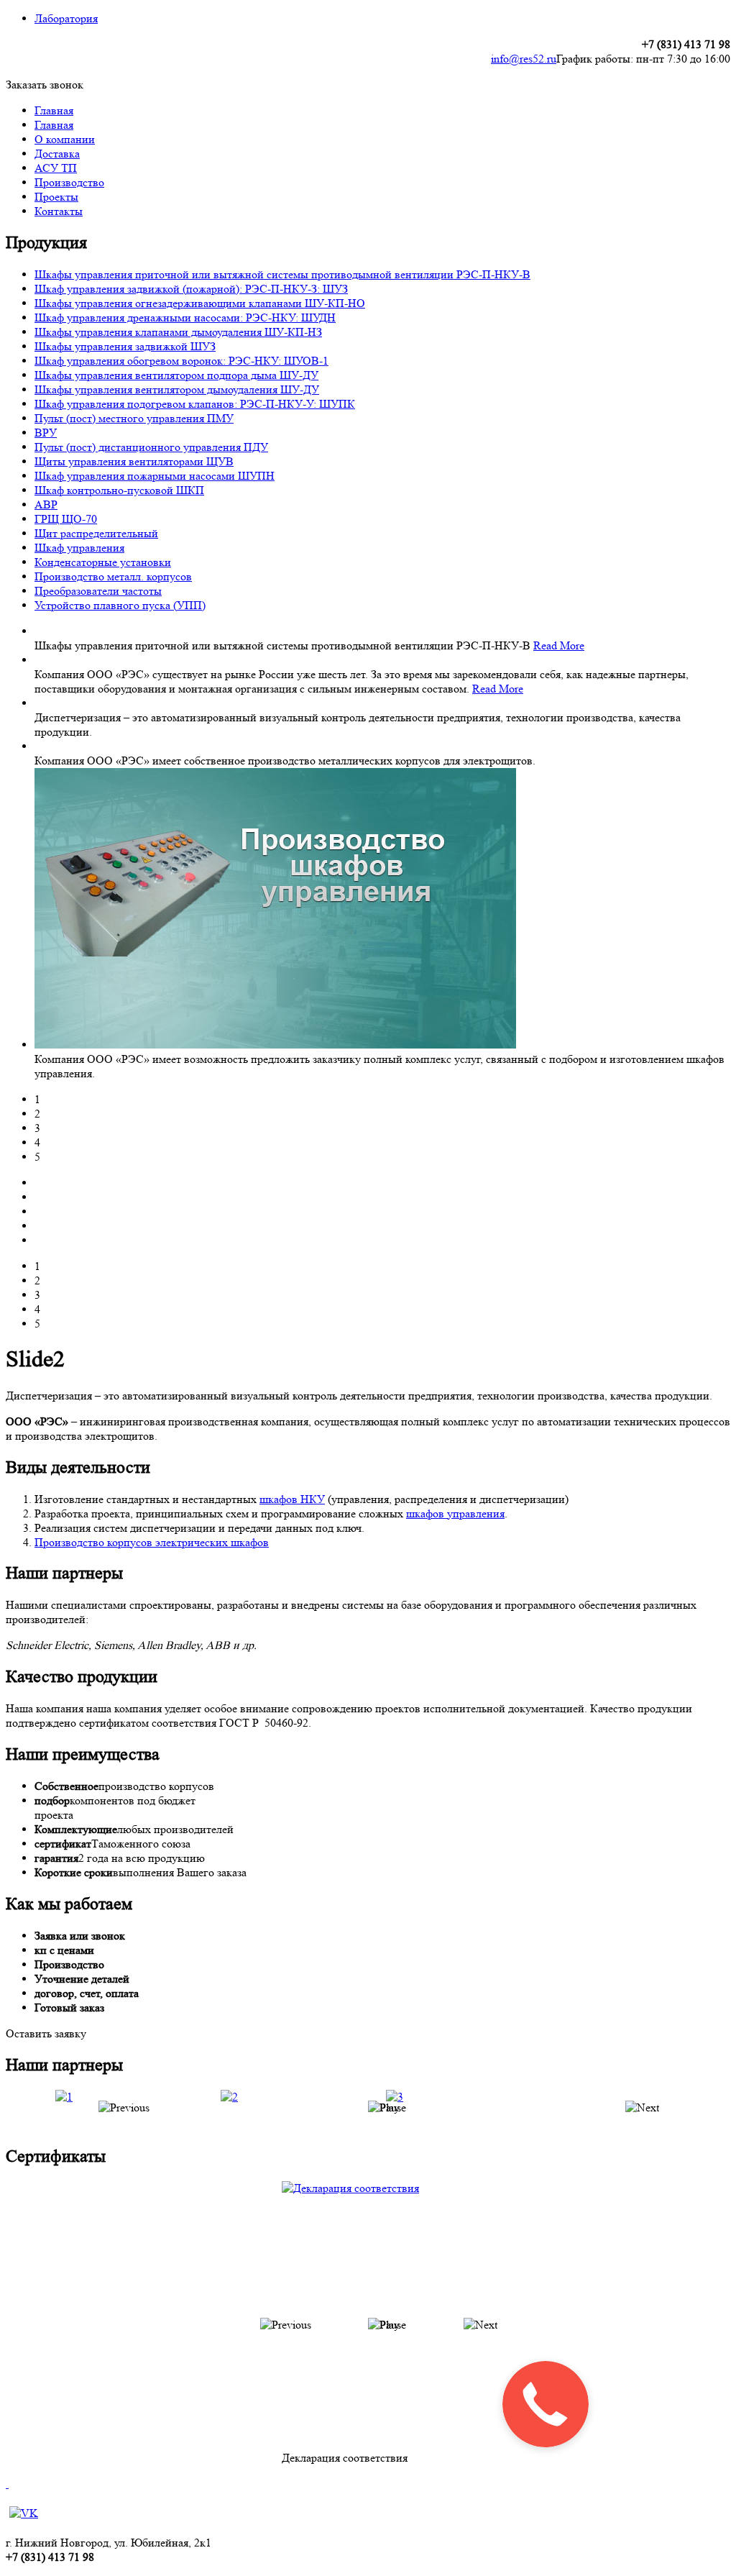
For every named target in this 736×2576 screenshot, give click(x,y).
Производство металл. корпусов (113, 576)
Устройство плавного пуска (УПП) (120, 605)
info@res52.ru (524, 59)
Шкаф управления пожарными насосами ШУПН (155, 476)
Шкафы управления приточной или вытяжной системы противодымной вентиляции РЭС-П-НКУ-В (282, 274)
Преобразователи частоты (98, 591)
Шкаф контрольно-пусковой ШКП (119, 490)
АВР (46, 504)
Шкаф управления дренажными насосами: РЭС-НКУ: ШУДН (185, 318)
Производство (69, 182)
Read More (559, 645)
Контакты (59, 211)
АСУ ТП (56, 168)
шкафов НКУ (292, 1499)
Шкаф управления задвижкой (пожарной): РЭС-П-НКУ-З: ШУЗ (191, 289)
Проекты (56, 197)
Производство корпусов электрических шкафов (152, 1542)
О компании (65, 139)
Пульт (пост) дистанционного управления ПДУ (151, 447)
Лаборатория (66, 18)
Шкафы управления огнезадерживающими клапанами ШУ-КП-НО (200, 303)
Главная (54, 110)
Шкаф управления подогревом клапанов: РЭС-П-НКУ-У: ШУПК (195, 404)
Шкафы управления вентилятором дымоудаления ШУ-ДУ (177, 389)
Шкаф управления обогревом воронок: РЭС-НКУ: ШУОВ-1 (181, 361)
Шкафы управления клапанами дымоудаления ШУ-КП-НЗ (178, 332)
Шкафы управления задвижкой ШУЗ (125, 346)
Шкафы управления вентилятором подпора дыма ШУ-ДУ (176, 375)
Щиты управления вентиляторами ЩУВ (134, 461)
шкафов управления (455, 1513)
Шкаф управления (79, 548)
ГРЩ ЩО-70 (66, 519)
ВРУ (46, 433)
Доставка (57, 154)
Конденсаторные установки (103, 562)
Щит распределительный (96, 533)
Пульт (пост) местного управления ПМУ (134, 418)
